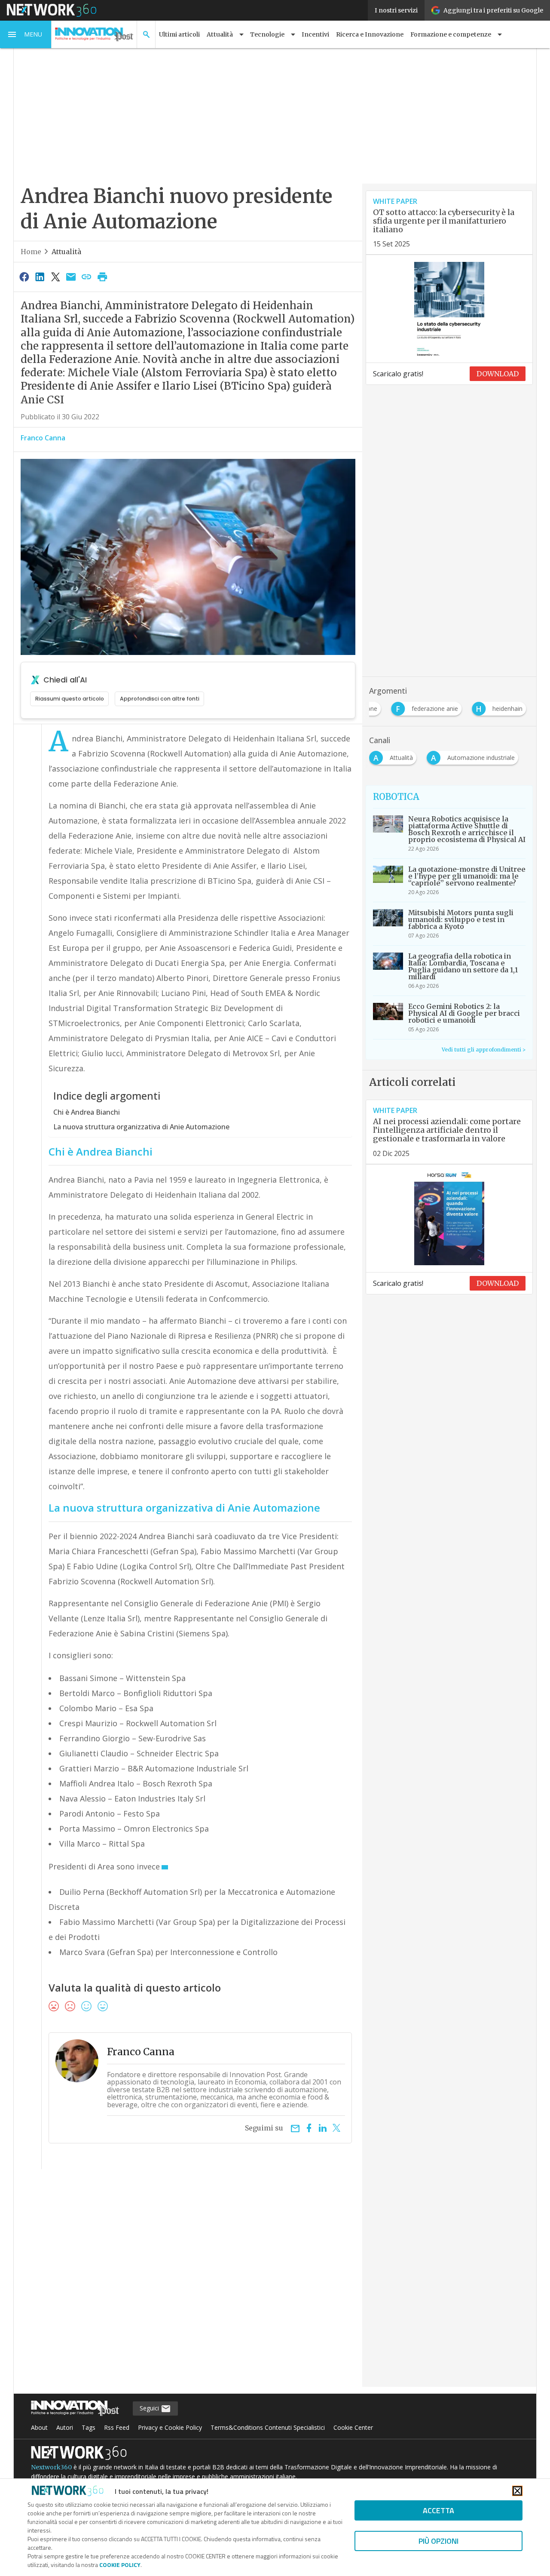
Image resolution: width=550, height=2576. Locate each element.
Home (31, 252)
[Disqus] (188, 2284)
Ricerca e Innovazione (370, 34)
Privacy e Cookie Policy (170, 2427)
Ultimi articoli (179, 34)
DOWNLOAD (498, 374)
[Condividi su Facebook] (24, 277)
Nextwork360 (51, 2467)
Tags (89, 2427)
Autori (65, 2427)
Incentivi (315, 34)
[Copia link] (87, 277)
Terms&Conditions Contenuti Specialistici (268, 2427)
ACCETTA (438, 2510)
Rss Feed (117, 2427)
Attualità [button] (220, 34)
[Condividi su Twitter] (55, 277)
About (39, 2427)
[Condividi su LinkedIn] (40, 277)
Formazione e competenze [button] (451, 34)
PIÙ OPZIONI (438, 2541)
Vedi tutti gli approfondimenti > (484, 1050)
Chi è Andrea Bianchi (87, 1112)
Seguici (150, 2408)
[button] (26, 34)
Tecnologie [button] (267, 34)
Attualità (66, 252)
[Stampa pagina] (102, 277)
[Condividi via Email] (71, 277)
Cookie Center (353, 2427)
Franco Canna (43, 438)
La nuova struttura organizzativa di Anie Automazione (141, 1127)
